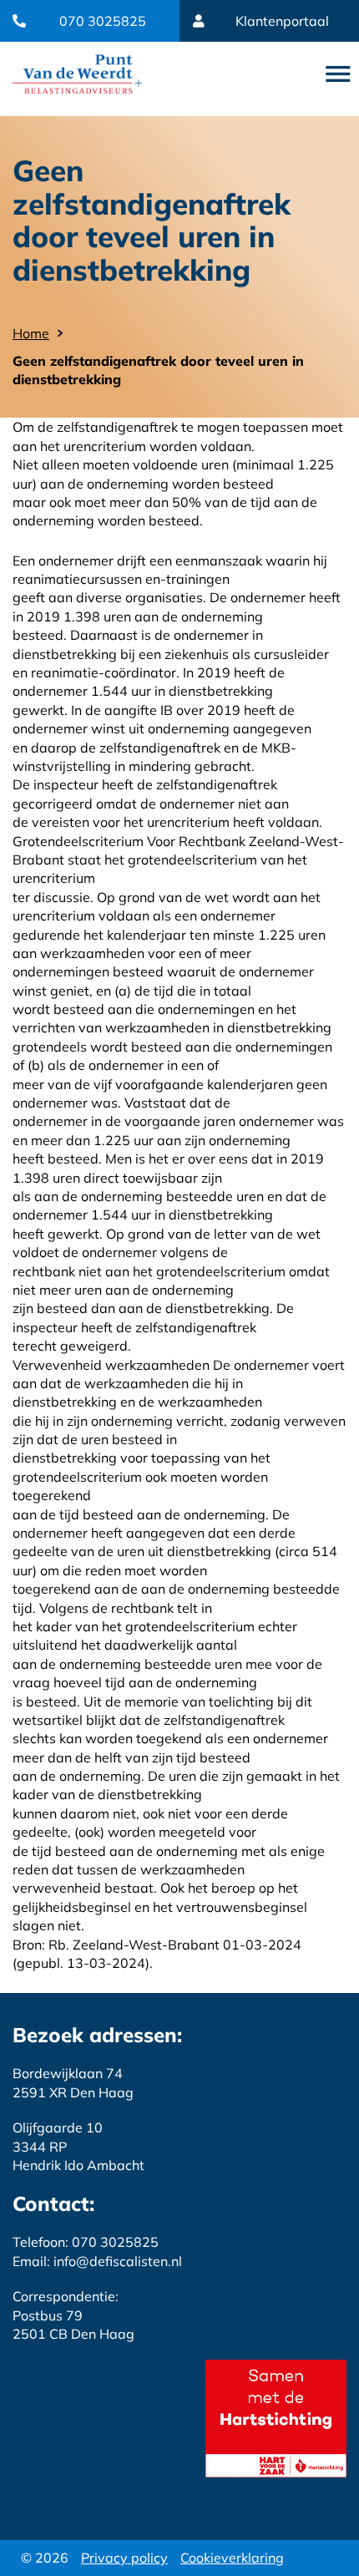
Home (31, 333)
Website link (77, 74)
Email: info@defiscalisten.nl (97, 2261)
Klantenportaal (282, 21)
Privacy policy (124, 2558)
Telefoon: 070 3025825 (86, 2242)
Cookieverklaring (232, 2558)
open (338, 74)
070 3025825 (103, 21)
